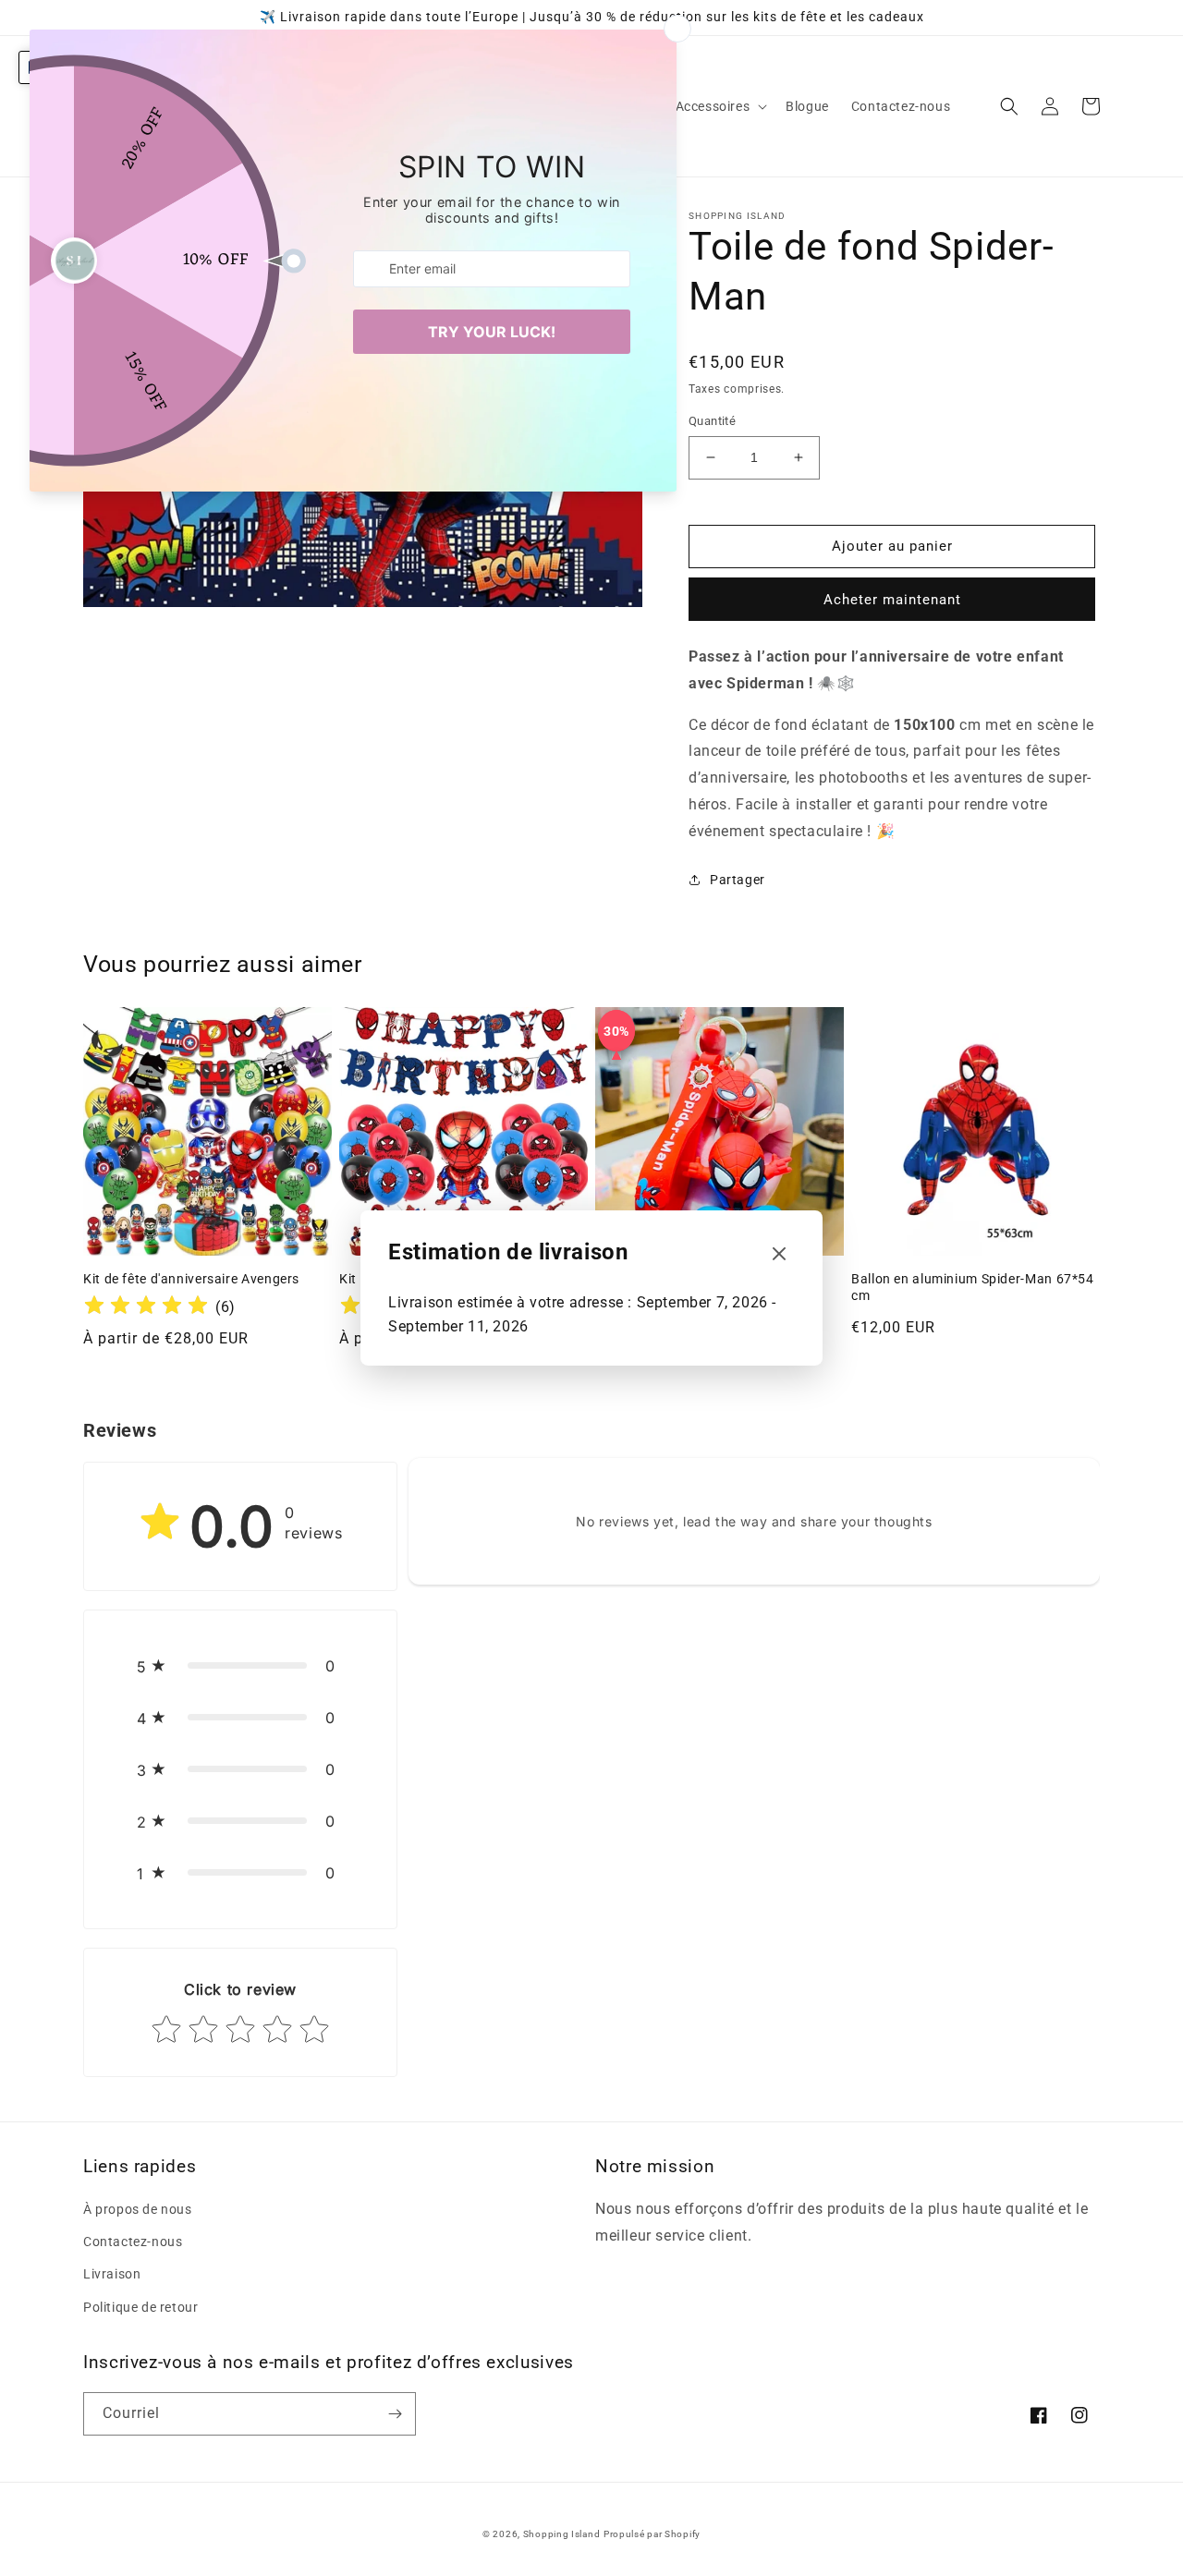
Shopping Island (562, 2534)
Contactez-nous (133, 2242)
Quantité (712, 421)
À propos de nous (138, 2209)
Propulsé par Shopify (652, 2534)
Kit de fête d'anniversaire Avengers (191, 1279)
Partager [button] (738, 880)
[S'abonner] (395, 2414)
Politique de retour (140, 2307)
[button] (720, 106)
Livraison (112, 2274)
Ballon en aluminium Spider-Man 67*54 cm (973, 1287)
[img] (146, 1308)
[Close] (779, 1255)
